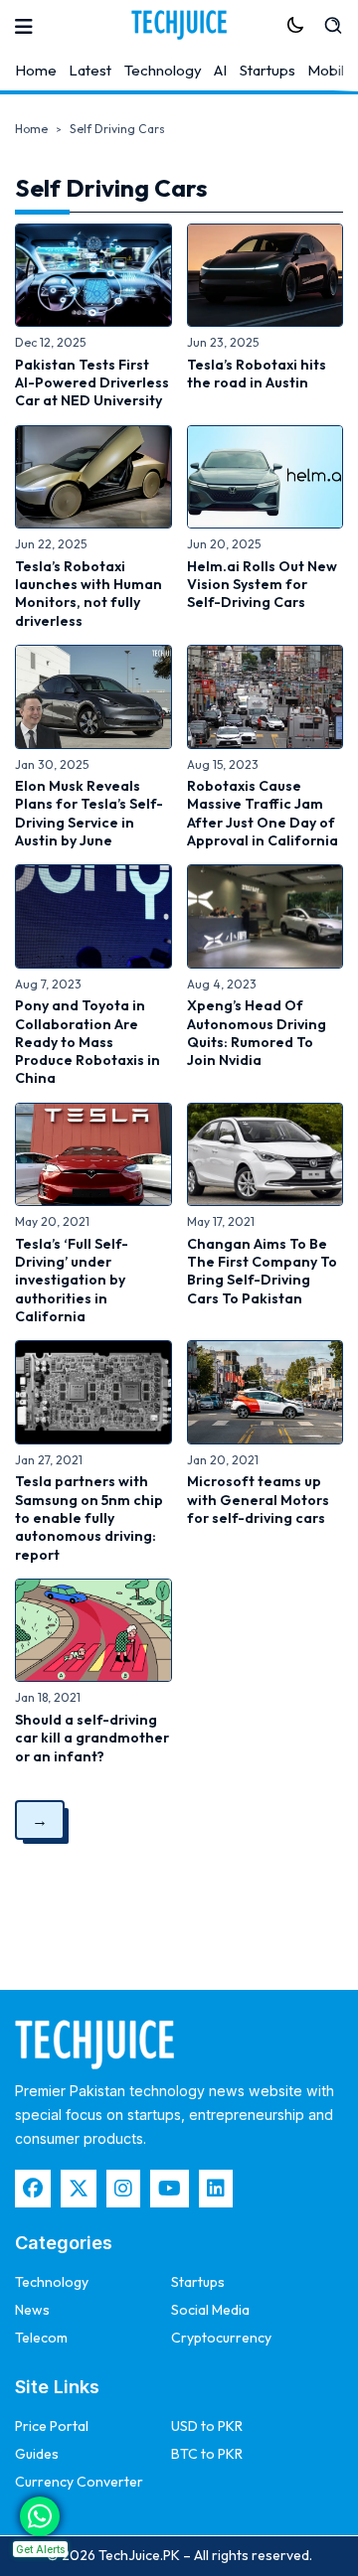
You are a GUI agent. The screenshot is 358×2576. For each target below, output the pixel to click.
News (32, 2310)
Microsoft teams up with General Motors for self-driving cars (258, 1500)
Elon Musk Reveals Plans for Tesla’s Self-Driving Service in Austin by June (89, 813)
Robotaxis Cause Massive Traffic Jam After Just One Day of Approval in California (263, 813)
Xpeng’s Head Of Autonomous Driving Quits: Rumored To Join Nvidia (257, 1033)
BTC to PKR (207, 2454)
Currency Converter (79, 2482)
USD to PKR (207, 2426)
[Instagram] (123, 2189)
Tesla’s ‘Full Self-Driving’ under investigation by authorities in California (72, 1280)
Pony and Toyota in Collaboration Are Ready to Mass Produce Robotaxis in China (88, 1042)
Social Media (210, 2310)
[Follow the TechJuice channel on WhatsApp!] (40, 2516)
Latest (90, 70)
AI (220, 70)
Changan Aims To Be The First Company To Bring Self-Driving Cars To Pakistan (262, 1271)
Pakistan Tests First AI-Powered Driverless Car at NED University (92, 383)
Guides (37, 2454)
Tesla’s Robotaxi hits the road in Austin (257, 374)
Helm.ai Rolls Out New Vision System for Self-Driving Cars (262, 585)
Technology (163, 70)
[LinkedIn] (216, 2189)
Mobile (330, 70)
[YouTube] (170, 2189)
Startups (268, 70)
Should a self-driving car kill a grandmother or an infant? (92, 1738)
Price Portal (52, 2426)
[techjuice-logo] (179, 25)
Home (36, 70)
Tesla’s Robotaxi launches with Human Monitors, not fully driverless (89, 594)
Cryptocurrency (221, 2338)
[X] (79, 2189)
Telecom (41, 2338)
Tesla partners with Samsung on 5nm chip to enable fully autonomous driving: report (89, 1517)
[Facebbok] (33, 2189)
